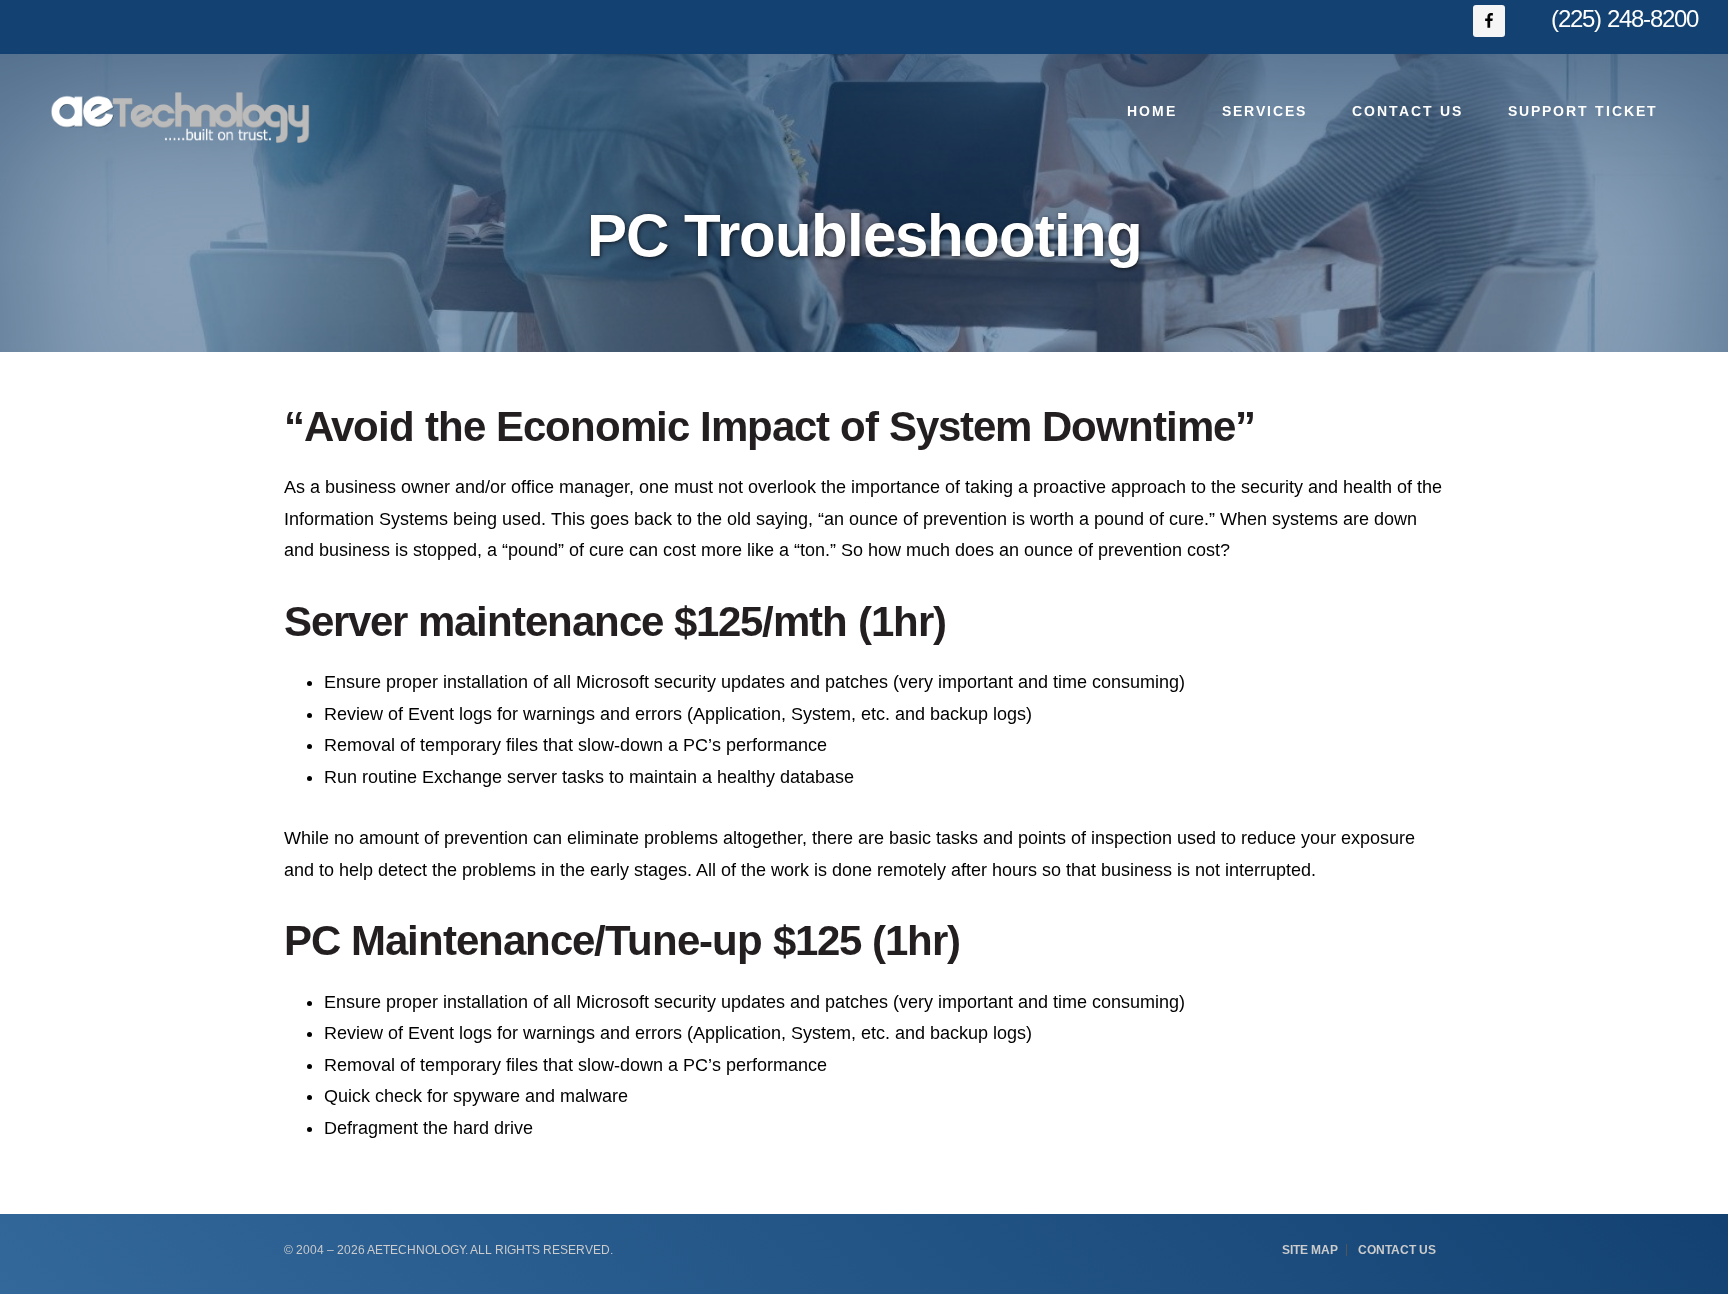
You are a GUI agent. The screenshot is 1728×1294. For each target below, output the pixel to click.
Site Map (1310, 1250)
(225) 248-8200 (1624, 18)
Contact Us (1397, 1250)
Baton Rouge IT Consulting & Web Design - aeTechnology (180, 117)
